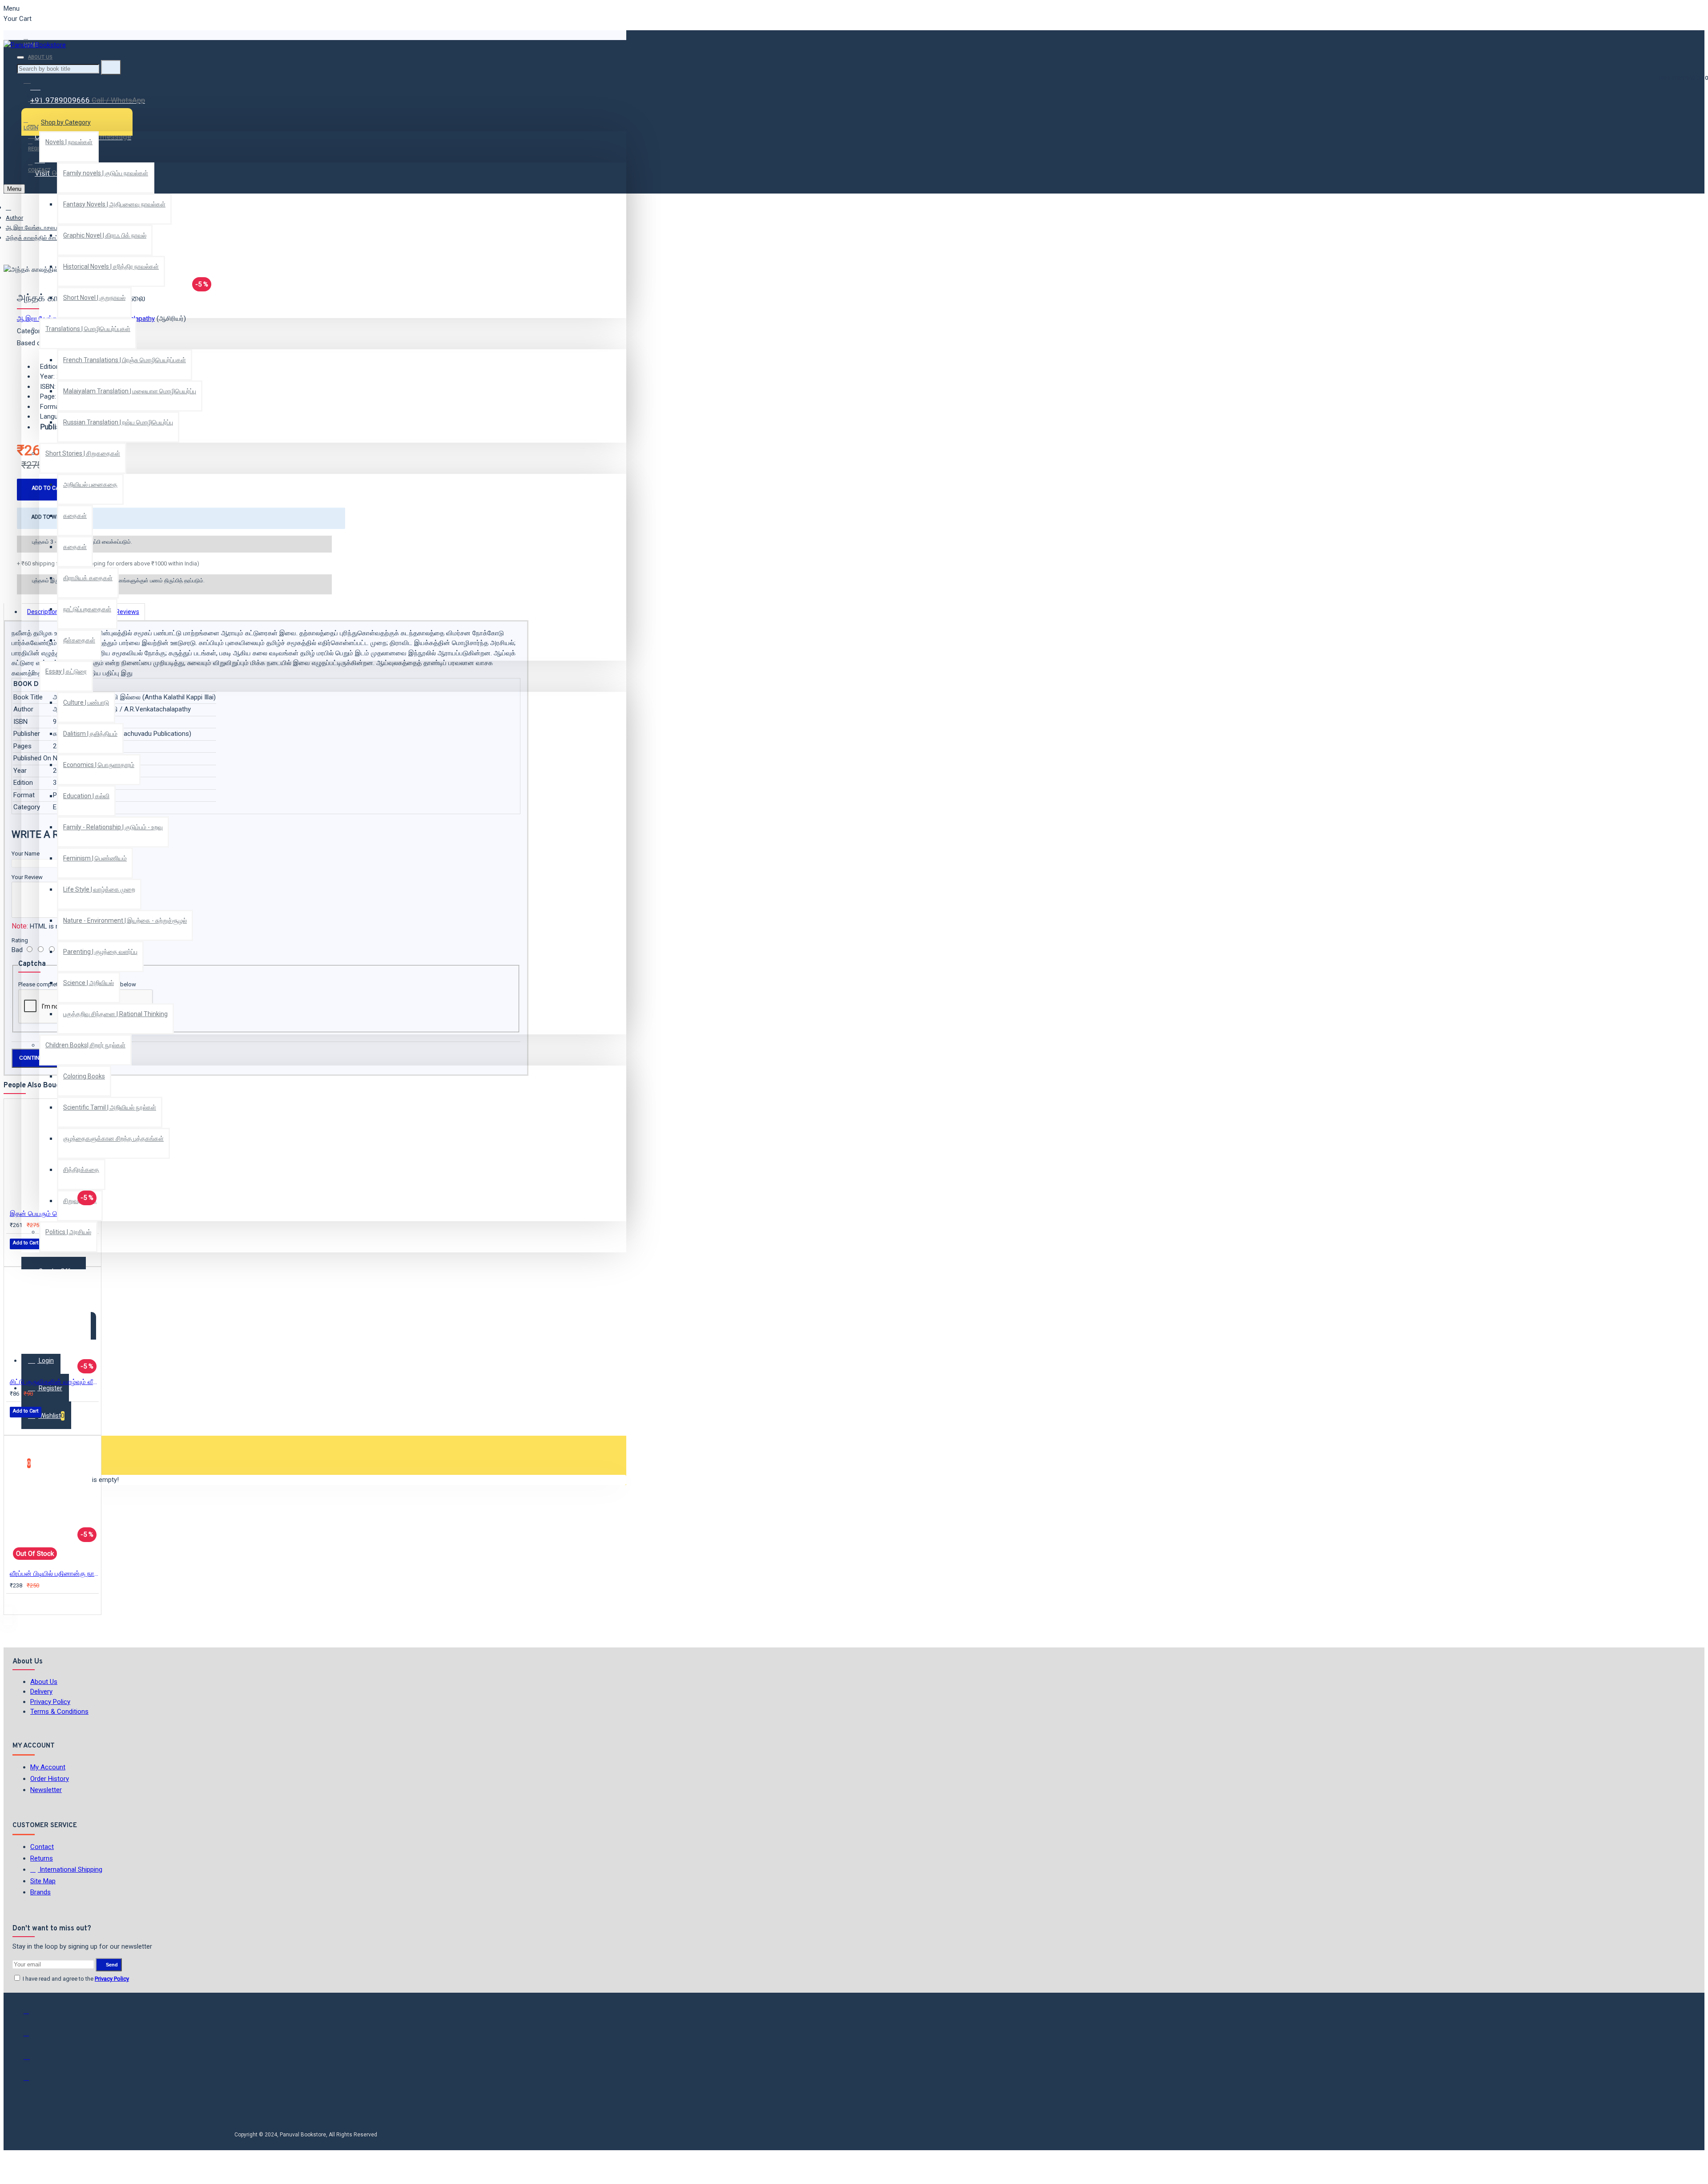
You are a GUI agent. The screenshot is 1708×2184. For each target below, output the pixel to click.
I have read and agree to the (75, 1979)
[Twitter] (32, 2037)
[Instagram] (32, 2059)
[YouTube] (32, 2082)
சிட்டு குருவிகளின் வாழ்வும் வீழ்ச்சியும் (54, 1382)
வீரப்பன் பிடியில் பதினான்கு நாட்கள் (54, 1574)
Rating (20, 940)
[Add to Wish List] (16, 1256)
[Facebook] (32, 2015)
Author (14, 218)
